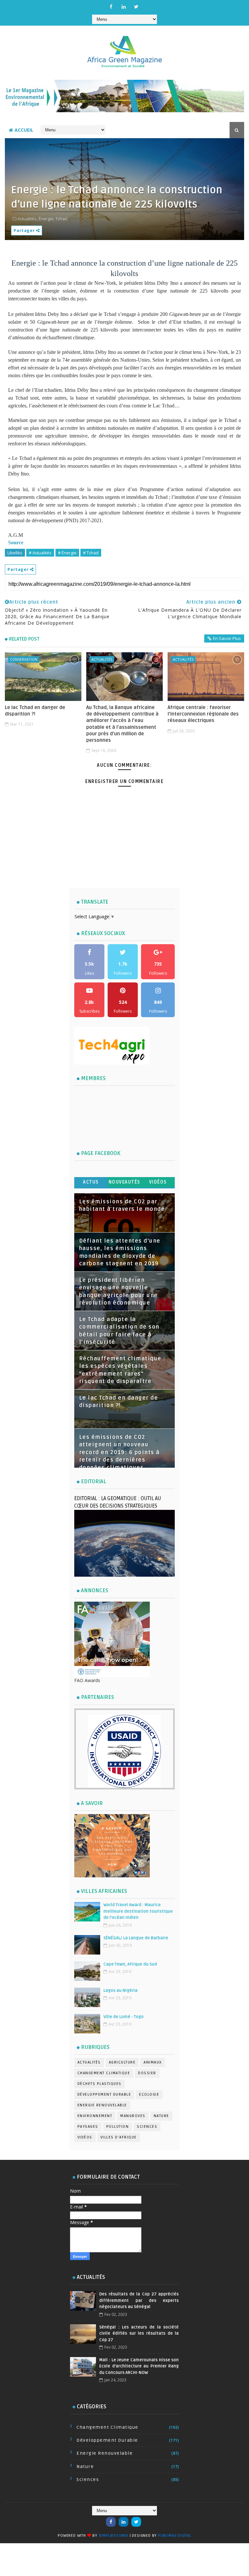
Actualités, (28, 219)
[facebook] (111, 6)
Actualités (102, 659)
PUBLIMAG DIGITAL (175, 2536)
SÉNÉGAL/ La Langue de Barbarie (136, 1938)
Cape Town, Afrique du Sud (130, 1964)
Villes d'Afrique (119, 2137)
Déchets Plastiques (100, 2084)
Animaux (153, 2062)
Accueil (24, 130)
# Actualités (40, 553)
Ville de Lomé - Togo (124, 2017)
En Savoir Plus (227, 638)
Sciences (147, 2127)
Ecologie (149, 2095)
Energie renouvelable (102, 2105)
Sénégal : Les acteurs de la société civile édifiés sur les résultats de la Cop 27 (139, 2334)
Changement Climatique (104, 2073)
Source (16, 542)
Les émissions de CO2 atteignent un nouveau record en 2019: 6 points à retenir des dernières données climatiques (119, 1452)
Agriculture (122, 2062)
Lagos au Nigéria (120, 1991)
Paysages (88, 2127)
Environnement (95, 2116)
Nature (161, 2116)
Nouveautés (124, 1182)
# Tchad (91, 553)
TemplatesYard (113, 2536)
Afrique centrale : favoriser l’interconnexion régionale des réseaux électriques (203, 714)
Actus (91, 1182)
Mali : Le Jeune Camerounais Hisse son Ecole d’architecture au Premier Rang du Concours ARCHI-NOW (139, 2366)
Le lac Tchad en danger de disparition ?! (35, 711)
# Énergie (67, 553)
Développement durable (104, 2095)
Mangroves (133, 2116)
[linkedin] (124, 6)
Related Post (24, 639)
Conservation (24, 659)
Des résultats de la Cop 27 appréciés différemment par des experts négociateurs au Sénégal (139, 2300)
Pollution (118, 2127)
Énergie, (47, 219)
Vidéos (158, 1182)
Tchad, (62, 219)
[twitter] (136, 6)
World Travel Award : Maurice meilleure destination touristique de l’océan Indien (138, 1911)
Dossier (147, 2073)
